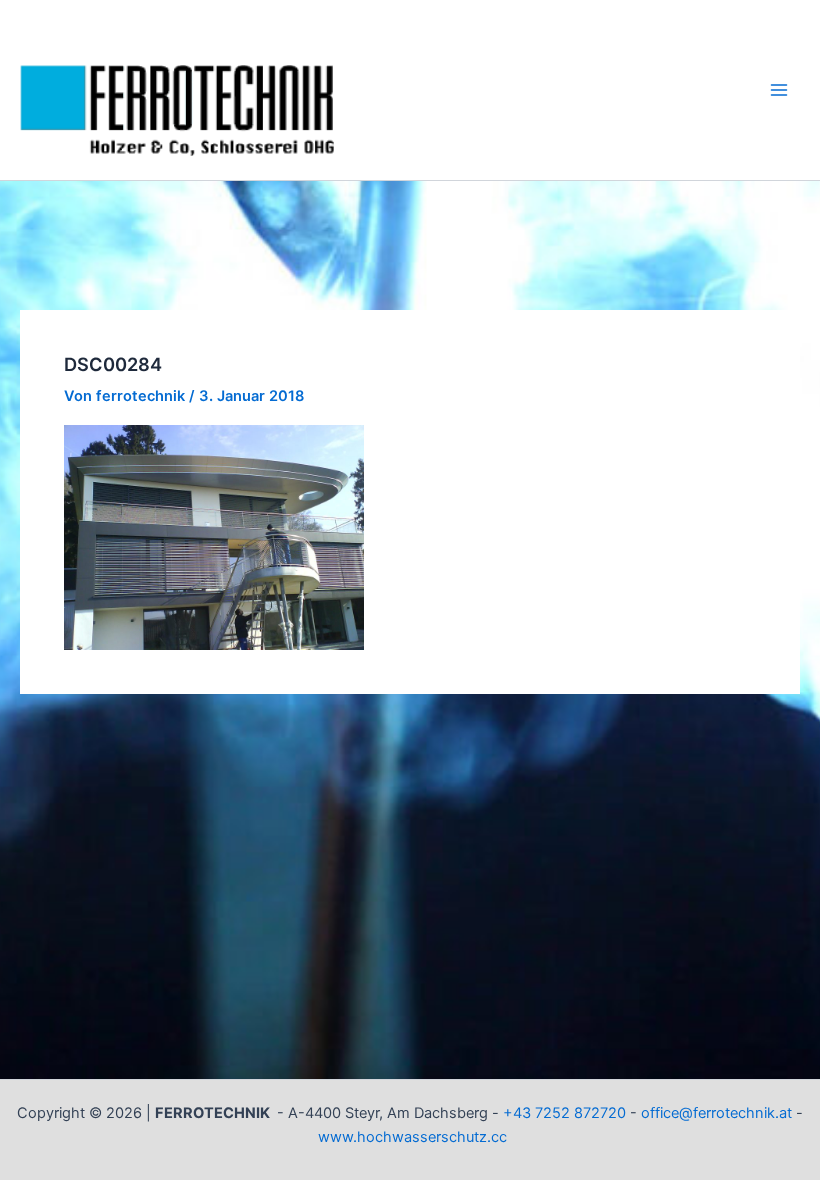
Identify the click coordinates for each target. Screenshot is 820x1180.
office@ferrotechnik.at (716, 1113)
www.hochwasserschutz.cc (412, 1137)
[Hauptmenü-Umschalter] (779, 90)
